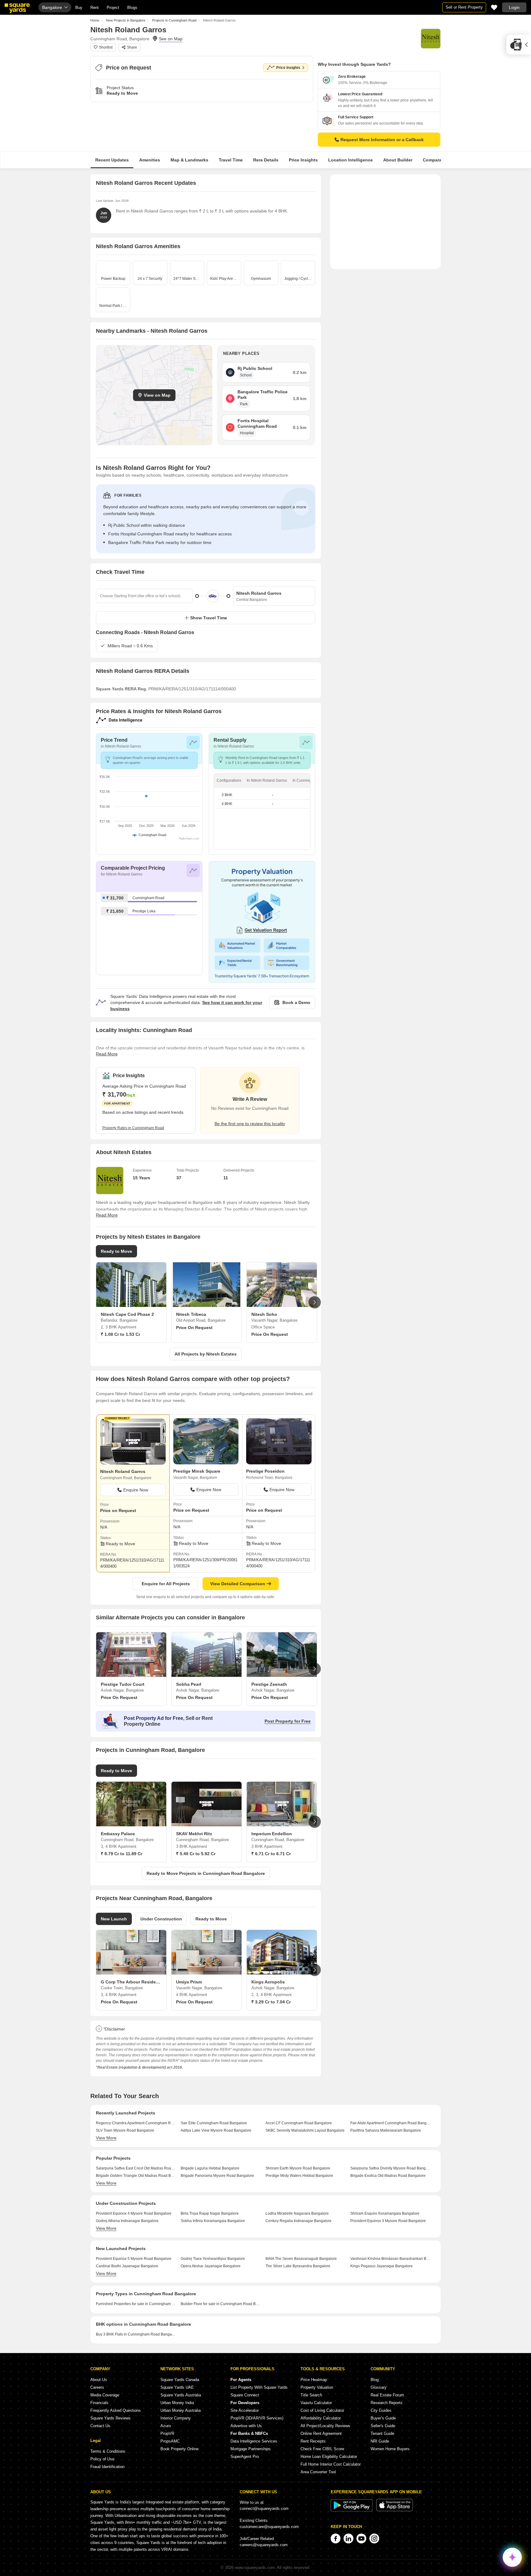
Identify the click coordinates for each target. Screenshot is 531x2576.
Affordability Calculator (321, 2418)
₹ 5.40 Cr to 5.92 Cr (196, 1854)
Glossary (379, 2387)
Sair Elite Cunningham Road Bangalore (214, 2123)
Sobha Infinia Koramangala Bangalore (213, 2221)
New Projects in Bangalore (126, 20)
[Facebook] (336, 2538)
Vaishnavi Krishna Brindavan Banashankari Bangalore (390, 2259)
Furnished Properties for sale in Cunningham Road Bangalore (136, 2304)
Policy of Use (102, 2459)
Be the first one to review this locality (250, 1124)
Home (95, 20)
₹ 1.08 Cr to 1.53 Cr (120, 1334)
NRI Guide (380, 2441)
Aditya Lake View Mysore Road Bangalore (216, 2130)
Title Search (311, 2395)
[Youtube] (361, 2538)
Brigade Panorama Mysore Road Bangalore (217, 2176)
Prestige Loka (144, 911)
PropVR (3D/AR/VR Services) (257, 2418)
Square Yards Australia (181, 2395)
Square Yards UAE (177, 2387)
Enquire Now (136, 1490)
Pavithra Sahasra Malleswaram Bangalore (386, 2130)
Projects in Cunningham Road (174, 20)
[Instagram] (374, 2538)
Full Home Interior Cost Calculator (331, 2464)
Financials (99, 2403)
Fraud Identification (107, 2467)
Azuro (166, 2426)
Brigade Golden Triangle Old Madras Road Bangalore (136, 2176)
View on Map (157, 395)
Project (113, 8)
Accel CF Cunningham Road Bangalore (299, 2123)
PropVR (167, 2433)
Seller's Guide (383, 2426)
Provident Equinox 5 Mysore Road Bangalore (134, 2259)
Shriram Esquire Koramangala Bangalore (385, 2213)
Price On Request (194, 1328)
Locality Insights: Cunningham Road (144, 1030)
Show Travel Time (209, 618)
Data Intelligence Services (254, 2441)
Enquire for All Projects (166, 1584)
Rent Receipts (313, 2441)
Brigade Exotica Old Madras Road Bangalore (388, 2176)
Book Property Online (179, 2449)
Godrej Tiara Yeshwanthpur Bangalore (213, 2259)
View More (106, 2138)
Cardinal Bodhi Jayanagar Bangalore (127, 2266)
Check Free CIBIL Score (322, 2449)
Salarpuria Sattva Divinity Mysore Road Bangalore (390, 2168)
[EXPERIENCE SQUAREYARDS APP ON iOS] (395, 2510)
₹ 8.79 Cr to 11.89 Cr (122, 1854)
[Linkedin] (348, 2538)
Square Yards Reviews (110, 2418)
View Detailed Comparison (238, 1584)
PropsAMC (170, 2441)
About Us (99, 2380)
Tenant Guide (382, 2433)
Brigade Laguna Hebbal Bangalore (210, 2168)
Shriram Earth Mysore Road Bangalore (298, 2168)
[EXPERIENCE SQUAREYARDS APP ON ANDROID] (352, 2510)
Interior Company (176, 2418)
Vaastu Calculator (316, 2403)
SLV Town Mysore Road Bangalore (125, 2130)
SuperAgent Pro (245, 2457)
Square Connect (245, 2395)
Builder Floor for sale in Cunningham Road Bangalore (221, 2304)
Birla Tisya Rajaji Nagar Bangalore (210, 2213)
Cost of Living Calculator (322, 2410)
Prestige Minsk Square (197, 1471)
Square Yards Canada (180, 2380)
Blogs (132, 8)
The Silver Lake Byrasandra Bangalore (298, 2266)
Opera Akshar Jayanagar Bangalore (211, 2266)
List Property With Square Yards (259, 2387)
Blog (375, 2380)
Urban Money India (177, 2403)
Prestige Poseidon (265, 1471)
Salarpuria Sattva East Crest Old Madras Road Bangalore (136, 2168)
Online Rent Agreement (321, 2433)
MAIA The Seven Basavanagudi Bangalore (301, 2259)
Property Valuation (317, 2387)
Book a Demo (296, 1002)
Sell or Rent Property (464, 7)
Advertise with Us (246, 2426)
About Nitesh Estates (124, 1152)
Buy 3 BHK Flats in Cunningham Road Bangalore (136, 2334)
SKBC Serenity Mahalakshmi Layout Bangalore (305, 2130)
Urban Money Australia (181, 2410)
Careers (97, 2387)
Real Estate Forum (387, 2395)
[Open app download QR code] (519, 45)
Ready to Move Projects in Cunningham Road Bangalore (206, 1873)
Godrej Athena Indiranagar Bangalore (127, 2221)
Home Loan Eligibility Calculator (329, 2457)
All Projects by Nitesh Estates (206, 1354)
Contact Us (100, 2426)
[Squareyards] (17, 8)
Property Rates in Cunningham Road (133, 1128)
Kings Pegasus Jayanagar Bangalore (382, 2266)
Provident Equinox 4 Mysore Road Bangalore (134, 2213)
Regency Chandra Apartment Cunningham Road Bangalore (136, 2123)
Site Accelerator (245, 2410)
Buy (79, 8)
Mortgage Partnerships (251, 2449)
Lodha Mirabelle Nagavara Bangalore (297, 2213)
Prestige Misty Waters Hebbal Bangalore (299, 2176)
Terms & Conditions (108, 2451)
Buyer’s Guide (383, 2418)
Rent (94, 8)
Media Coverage (105, 2395)
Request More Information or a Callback (382, 140)
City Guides (381, 2410)
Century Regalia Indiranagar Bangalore (299, 2221)
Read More (107, 1054)
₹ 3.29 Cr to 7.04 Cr (271, 2002)
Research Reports (387, 2403)
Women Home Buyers (390, 2449)
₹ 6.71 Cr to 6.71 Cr (271, 1854)
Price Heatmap (314, 2380)
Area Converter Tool (318, 2472)
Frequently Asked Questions (116, 2410)
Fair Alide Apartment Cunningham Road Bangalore (390, 2123)
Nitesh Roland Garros (123, 1471)
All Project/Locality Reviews (325, 2426)
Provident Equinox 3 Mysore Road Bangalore (388, 2221)
